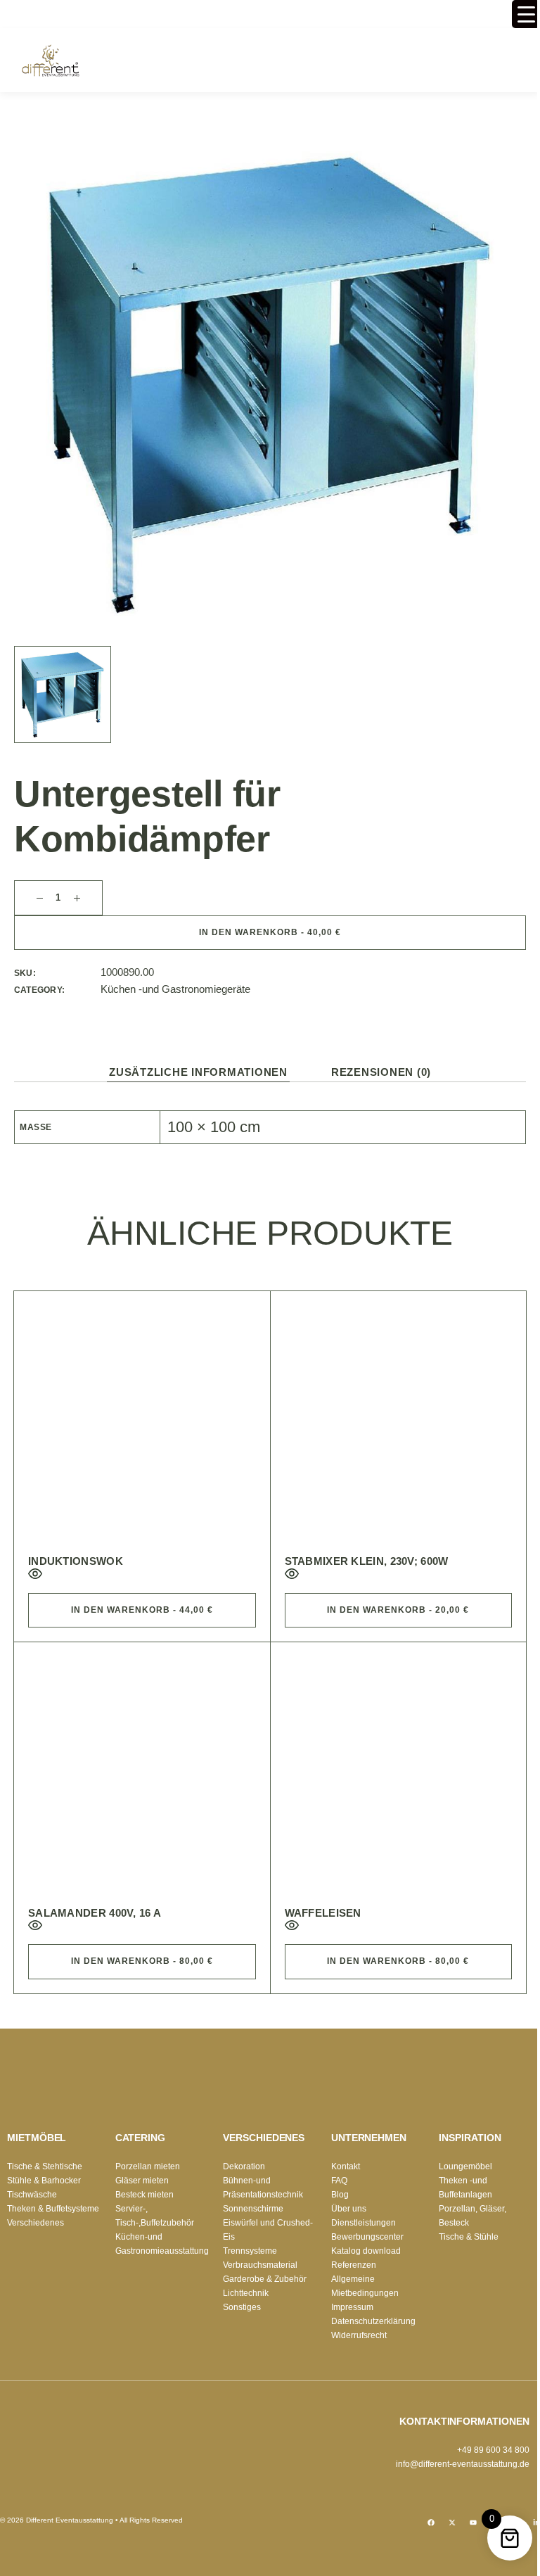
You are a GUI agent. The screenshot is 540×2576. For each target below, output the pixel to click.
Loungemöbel (465, 2166)
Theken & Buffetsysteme (53, 2209)
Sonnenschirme (253, 2209)
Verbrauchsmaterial (260, 2265)
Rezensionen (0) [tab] (381, 1072)
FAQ (339, 2181)
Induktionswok (76, 1561)
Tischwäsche (32, 2195)
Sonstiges (242, 2307)
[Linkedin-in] (536, 2523)
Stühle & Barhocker (44, 2181)
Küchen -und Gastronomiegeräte (175, 989)
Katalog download (366, 2251)
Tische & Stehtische (45, 2166)
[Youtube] (473, 2523)
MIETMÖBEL (37, 2138)
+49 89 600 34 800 (493, 2450)
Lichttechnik (246, 2293)
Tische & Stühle (469, 2237)
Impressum (352, 2307)
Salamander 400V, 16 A (95, 1913)
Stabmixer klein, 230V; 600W (367, 1561)
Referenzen (354, 2265)
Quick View (35, 1574)
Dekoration (244, 2166)
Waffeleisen (323, 1913)
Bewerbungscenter (367, 2237)
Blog (340, 2195)
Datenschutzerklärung (373, 2321)
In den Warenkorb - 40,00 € (270, 932)
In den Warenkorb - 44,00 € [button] (142, 1610)
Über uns (349, 2209)
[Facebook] (431, 2523)
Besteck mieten (144, 2195)
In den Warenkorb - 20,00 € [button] (398, 1610)
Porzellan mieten (148, 2166)
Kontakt (346, 2166)
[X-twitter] (452, 2523)
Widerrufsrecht (359, 2335)
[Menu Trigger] (526, 14)
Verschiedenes (36, 2223)
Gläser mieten (142, 2181)
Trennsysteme (250, 2251)
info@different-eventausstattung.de (463, 2464)
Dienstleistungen (364, 2223)
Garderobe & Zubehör (265, 2279)
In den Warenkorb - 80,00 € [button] (142, 1961)
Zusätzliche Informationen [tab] (198, 1072)
